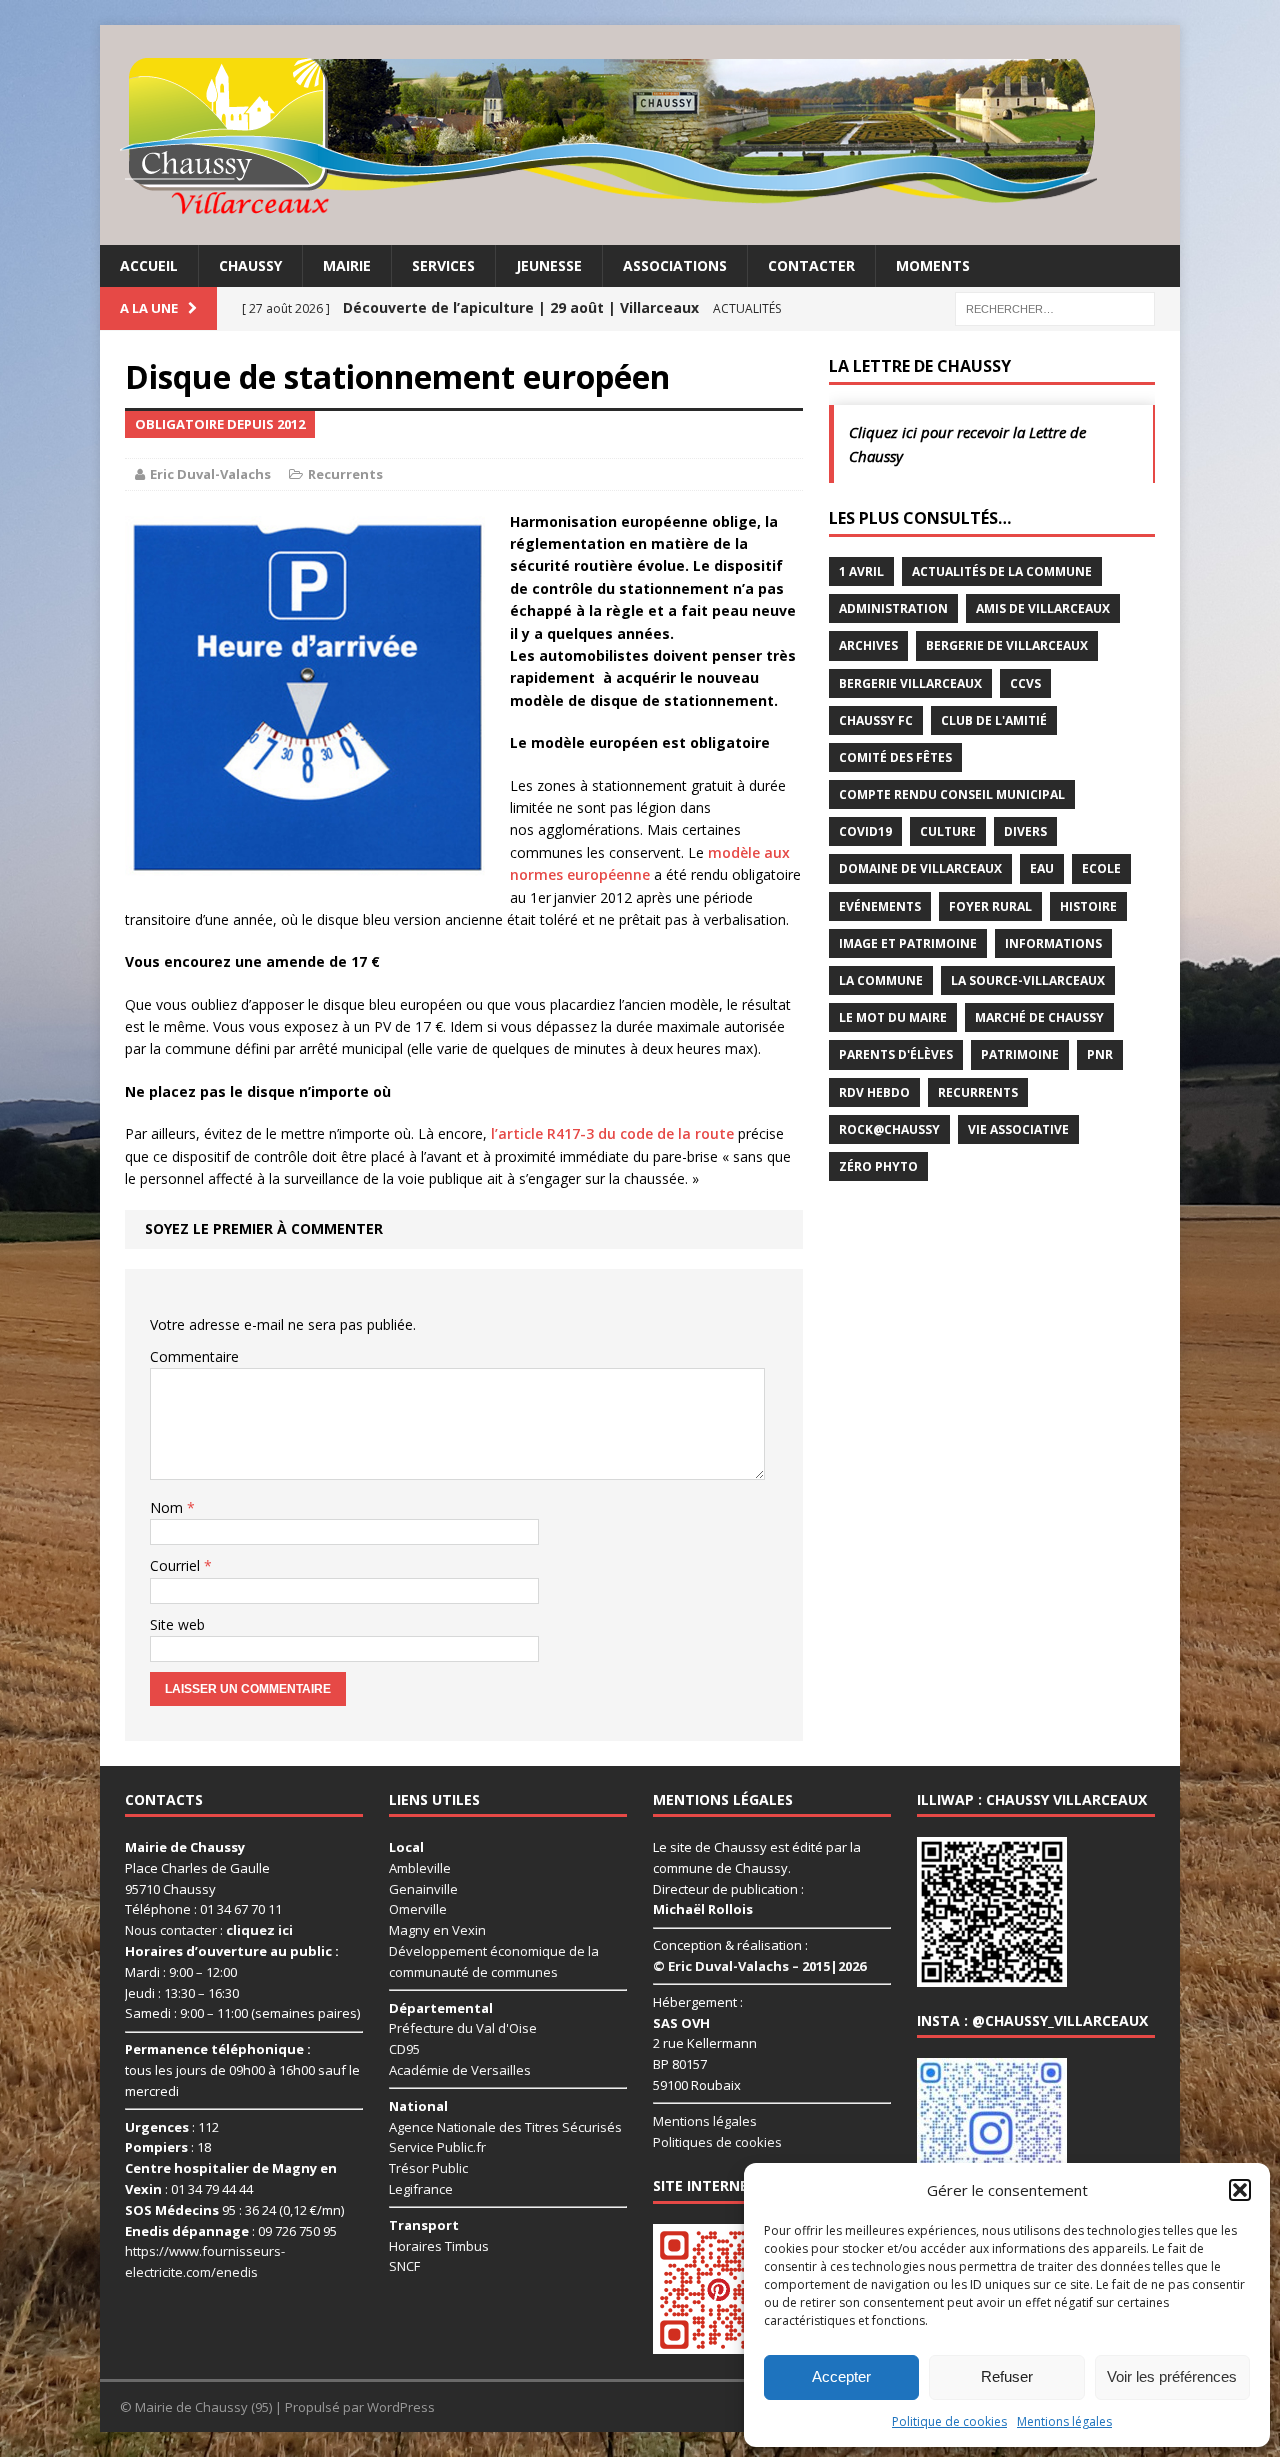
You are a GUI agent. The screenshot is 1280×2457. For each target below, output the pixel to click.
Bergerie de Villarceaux (1007, 645)
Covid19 (865, 831)
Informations (1053, 943)
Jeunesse (549, 265)
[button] (1240, 2190)
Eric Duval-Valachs (210, 474)
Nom (168, 1507)
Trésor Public (428, 2168)
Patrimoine (1020, 1054)
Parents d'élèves (896, 1054)
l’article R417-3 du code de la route (612, 1133)
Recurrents (345, 474)
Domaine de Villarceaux (920, 868)
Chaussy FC (876, 720)
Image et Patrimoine (908, 943)
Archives (868, 645)
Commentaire (194, 1356)
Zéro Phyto (878, 1166)
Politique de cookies (949, 2421)
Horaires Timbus (439, 2246)
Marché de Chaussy (1039, 1017)
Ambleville (420, 1868)
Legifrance (421, 2189)
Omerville (418, 1909)
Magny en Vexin (437, 1930)
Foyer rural (990, 906)
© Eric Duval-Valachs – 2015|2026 (759, 1966)
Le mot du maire (893, 1017)
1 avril (861, 571)
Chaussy (250, 265)
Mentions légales (1064, 2421)
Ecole (1101, 868)
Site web (177, 1624)
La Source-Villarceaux (1028, 980)
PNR (1100, 1054)
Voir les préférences (1172, 2376)
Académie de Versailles (460, 2070)
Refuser (1007, 2376)
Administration (893, 608)
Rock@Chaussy (889, 1129)
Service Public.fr (437, 2147)
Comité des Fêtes (895, 757)
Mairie (347, 265)
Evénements (880, 906)
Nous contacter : (209, 1930)
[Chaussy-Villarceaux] (640, 135)
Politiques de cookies (717, 2142)
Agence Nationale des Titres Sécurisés (505, 2127)
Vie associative (1018, 1129)
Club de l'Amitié (994, 720)
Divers (1025, 831)
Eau (1042, 868)
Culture (948, 831)
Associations (675, 265)
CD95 (404, 2049)
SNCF (404, 2266)
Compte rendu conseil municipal (952, 794)
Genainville (423, 1889)
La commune (881, 980)
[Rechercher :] (1055, 307)
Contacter (811, 265)
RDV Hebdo (874, 1092)
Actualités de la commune (1002, 571)
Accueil (149, 265)
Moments (933, 265)
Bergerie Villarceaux (910, 683)
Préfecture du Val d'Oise (463, 2028)
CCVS (1025, 683)
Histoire (1088, 906)
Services (443, 265)
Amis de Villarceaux (1043, 608)
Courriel (177, 1565)
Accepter (841, 2376)
